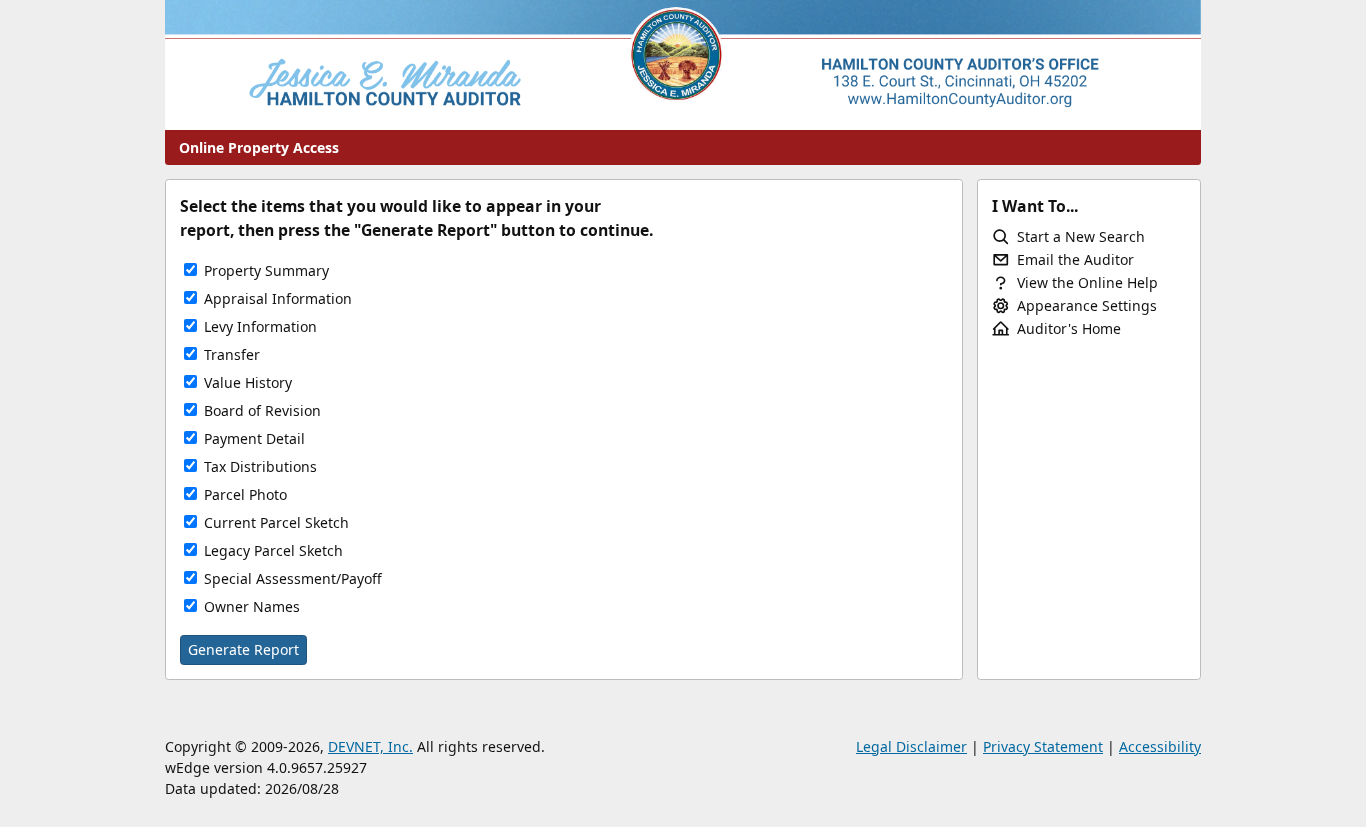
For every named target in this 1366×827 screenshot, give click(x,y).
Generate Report (243, 649)
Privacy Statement (1043, 746)
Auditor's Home (1069, 328)
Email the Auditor (1075, 259)
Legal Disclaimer (911, 746)
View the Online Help (1087, 282)
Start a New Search (1081, 236)
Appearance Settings (1087, 305)
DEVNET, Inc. (370, 746)
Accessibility (1160, 746)
